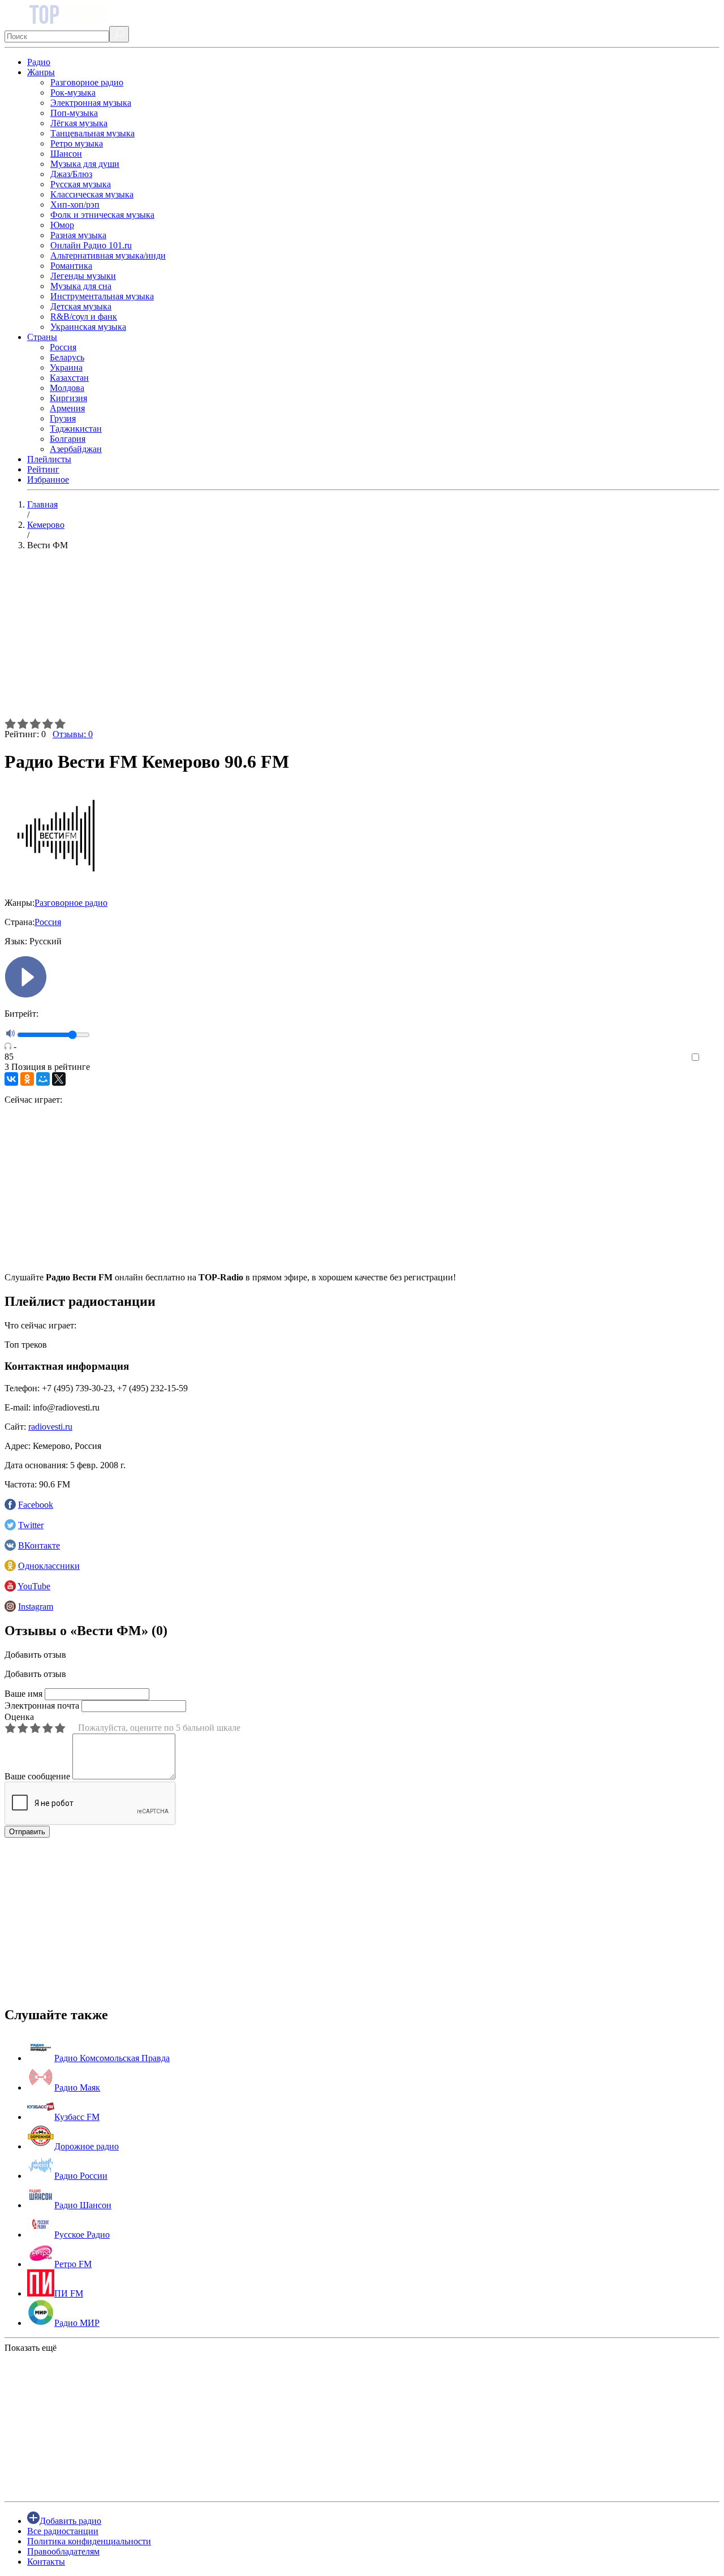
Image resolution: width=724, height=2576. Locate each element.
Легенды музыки (83, 276)
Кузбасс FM (77, 2117)
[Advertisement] (344, 639)
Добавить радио (70, 2521)
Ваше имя (23, 1694)
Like (711, 1058)
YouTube (34, 1586)
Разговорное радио (87, 82)
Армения (67, 408)
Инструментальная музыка (102, 296)
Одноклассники (49, 1566)
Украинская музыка (88, 327)
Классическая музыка (92, 194)
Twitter (31, 1525)
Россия (63, 347)
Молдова (67, 388)
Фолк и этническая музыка (102, 215)
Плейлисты (49, 459)
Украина (66, 367)
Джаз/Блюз (71, 174)
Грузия (63, 418)
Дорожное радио (87, 2146)
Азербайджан (76, 449)
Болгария (68, 439)
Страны (42, 337)
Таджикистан (76, 429)
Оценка (19, 1717)
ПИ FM (69, 2293)
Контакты (46, 2562)
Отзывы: (73, 734)
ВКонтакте (39, 1545)
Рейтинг (43, 469)
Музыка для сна (81, 286)
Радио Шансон (83, 2205)
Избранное (48, 479)
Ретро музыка (77, 143)
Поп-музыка (74, 113)
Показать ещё (31, 2348)
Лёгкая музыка (79, 123)
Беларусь (67, 357)
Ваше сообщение (37, 1776)
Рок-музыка (73, 93)
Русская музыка (81, 184)
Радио (39, 62)
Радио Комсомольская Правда (112, 2058)
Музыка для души (85, 164)
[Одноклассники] (27, 1079)
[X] (59, 1079)
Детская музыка (81, 306)
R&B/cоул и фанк (84, 317)
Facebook (36, 1505)
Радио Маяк (77, 2087)
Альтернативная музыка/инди (108, 255)
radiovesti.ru (50, 1427)
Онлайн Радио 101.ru (91, 245)
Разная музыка (78, 235)
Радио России (81, 2176)
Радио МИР (77, 2323)
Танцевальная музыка (92, 133)
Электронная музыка (91, 103)
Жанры (41, 72)
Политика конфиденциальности (89, 2541)
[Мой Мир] (43, 1079)
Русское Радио (82, 2235)
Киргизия (68, 398)
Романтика (71, 266)
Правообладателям (63, 2551)
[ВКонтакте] (11, 1079)
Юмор (62, 225)
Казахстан (69, 378)
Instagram (36, 1607)
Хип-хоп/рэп (75, 205)
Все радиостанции (63, 2531)
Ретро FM (73, 2264)
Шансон (66, 154)
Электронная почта (42, 1706)
